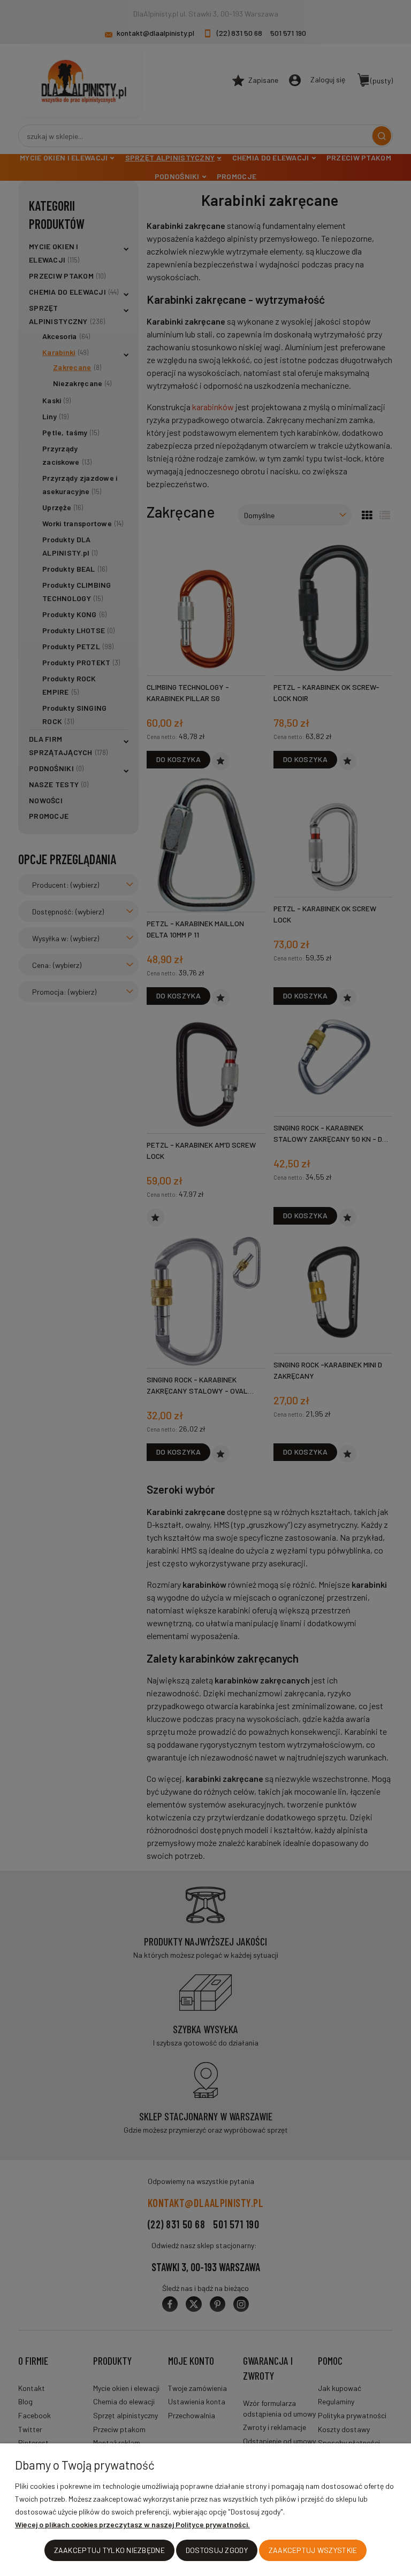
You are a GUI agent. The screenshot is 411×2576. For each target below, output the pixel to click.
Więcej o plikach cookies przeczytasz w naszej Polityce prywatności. (132, 2524)
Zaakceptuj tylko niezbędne (109, 2550)
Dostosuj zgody (217, 2550)
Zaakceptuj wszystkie (313, 2550)
